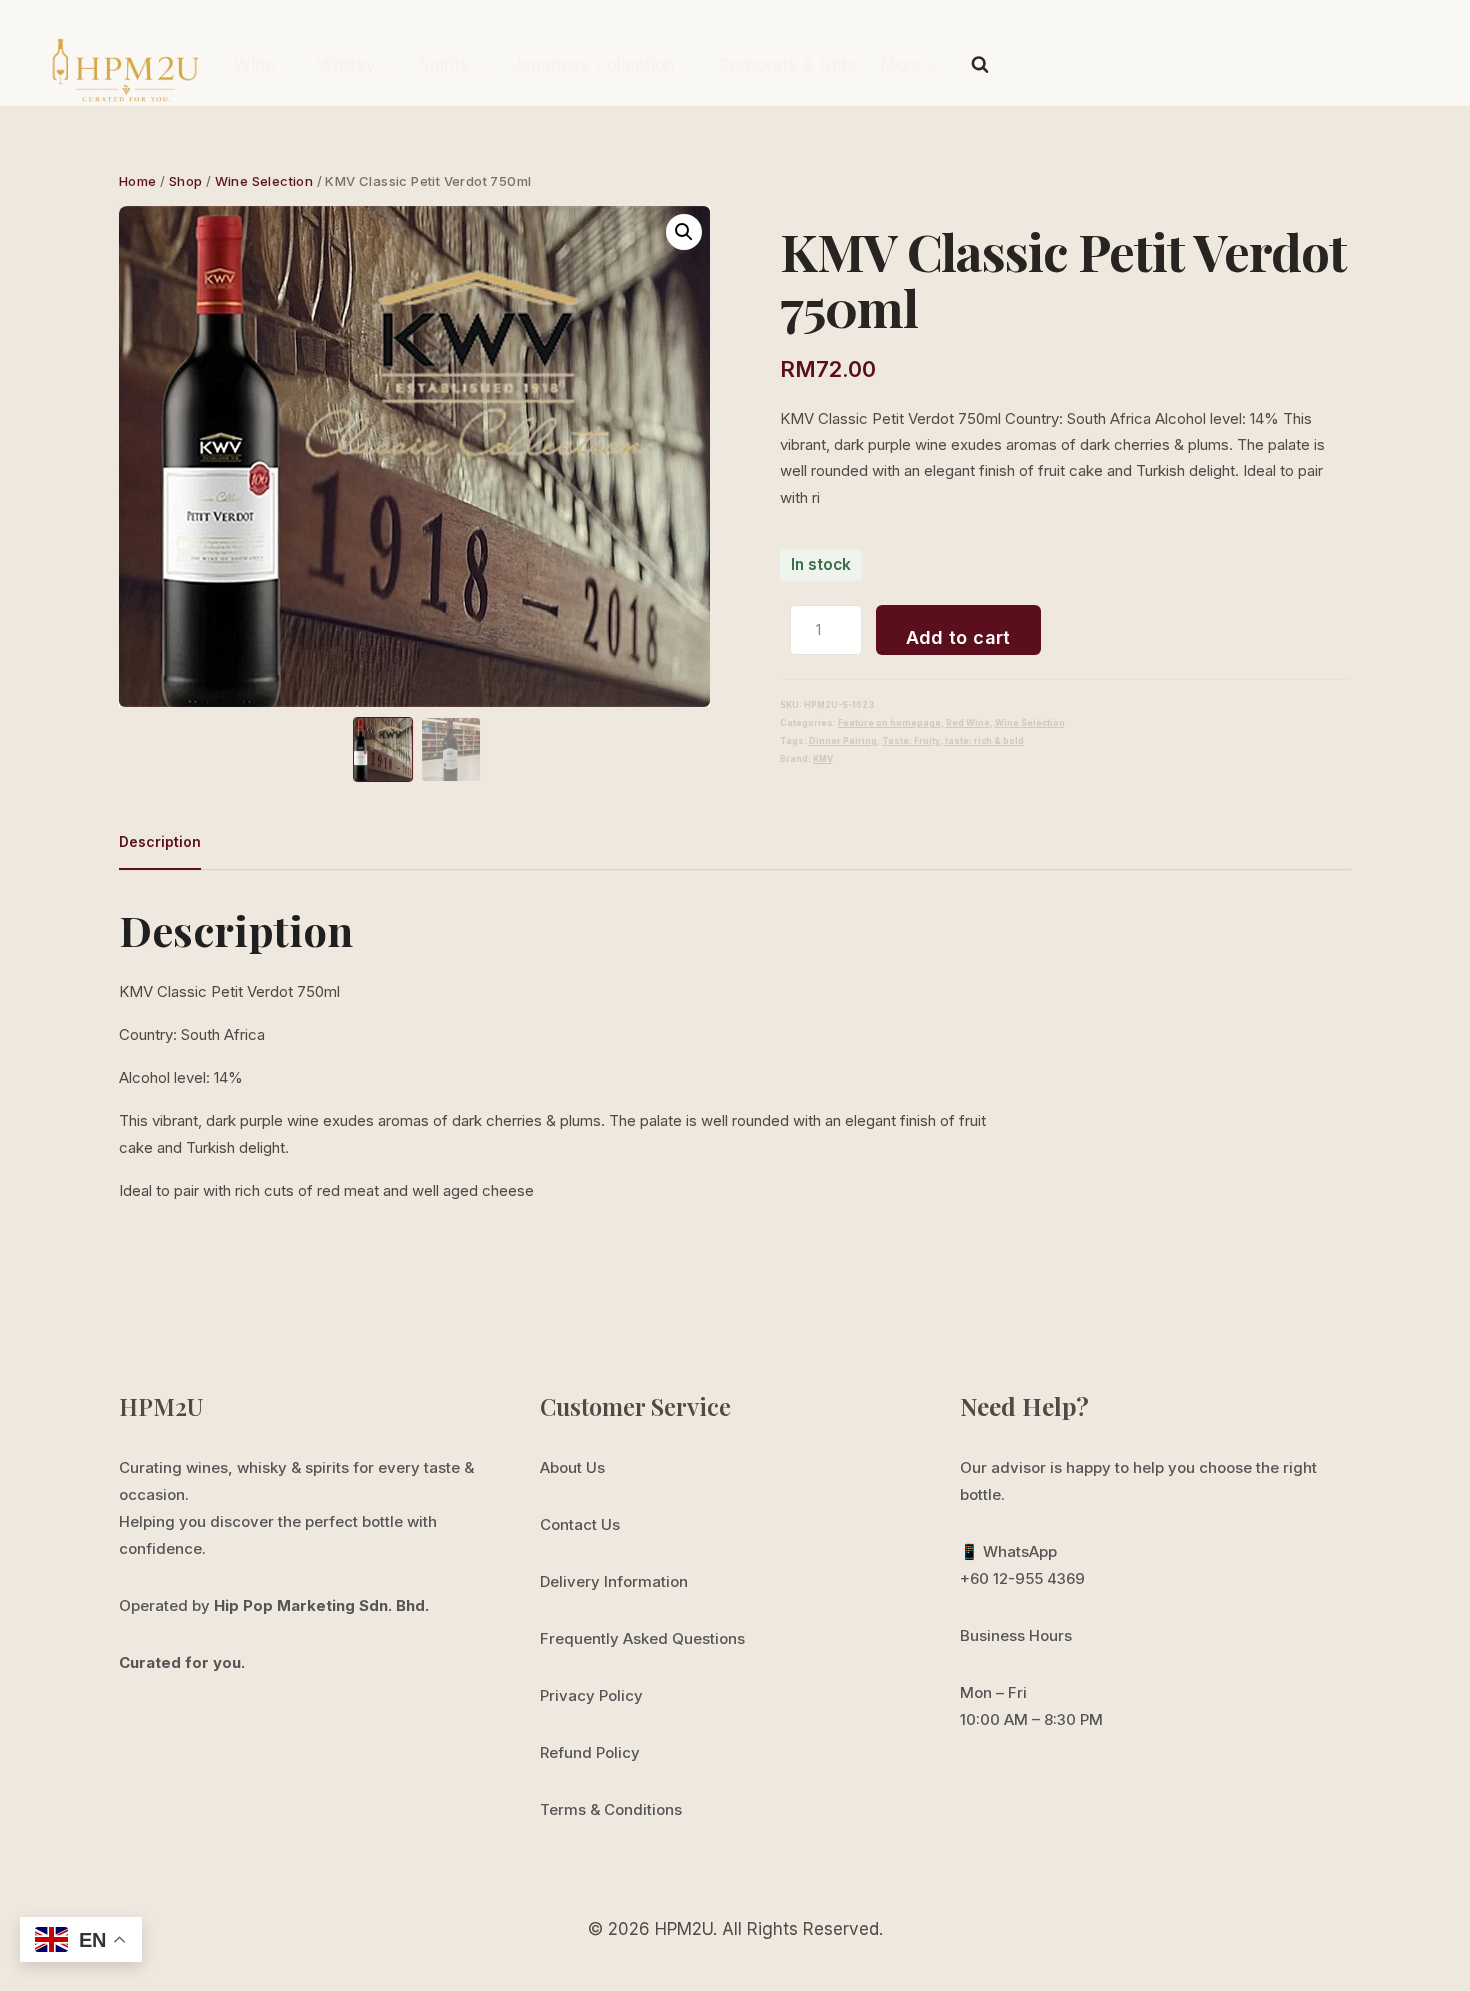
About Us (572, 1467)
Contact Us (580, 1524)
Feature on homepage (889, 723)
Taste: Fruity (911, 741)
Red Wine (968, 723)
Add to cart (958, 637)
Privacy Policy (591, 1695)
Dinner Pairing (843, 741)
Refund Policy (590, 1752)
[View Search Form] (980, 65)
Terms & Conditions (611, 1809)
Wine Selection (1030, 723)
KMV (823, 759)
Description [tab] (160, 841)
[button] (684, 232)
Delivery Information (614, 1581)
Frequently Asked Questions (642, 1638)
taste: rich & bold (984, 741)
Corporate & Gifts (787, 65)
